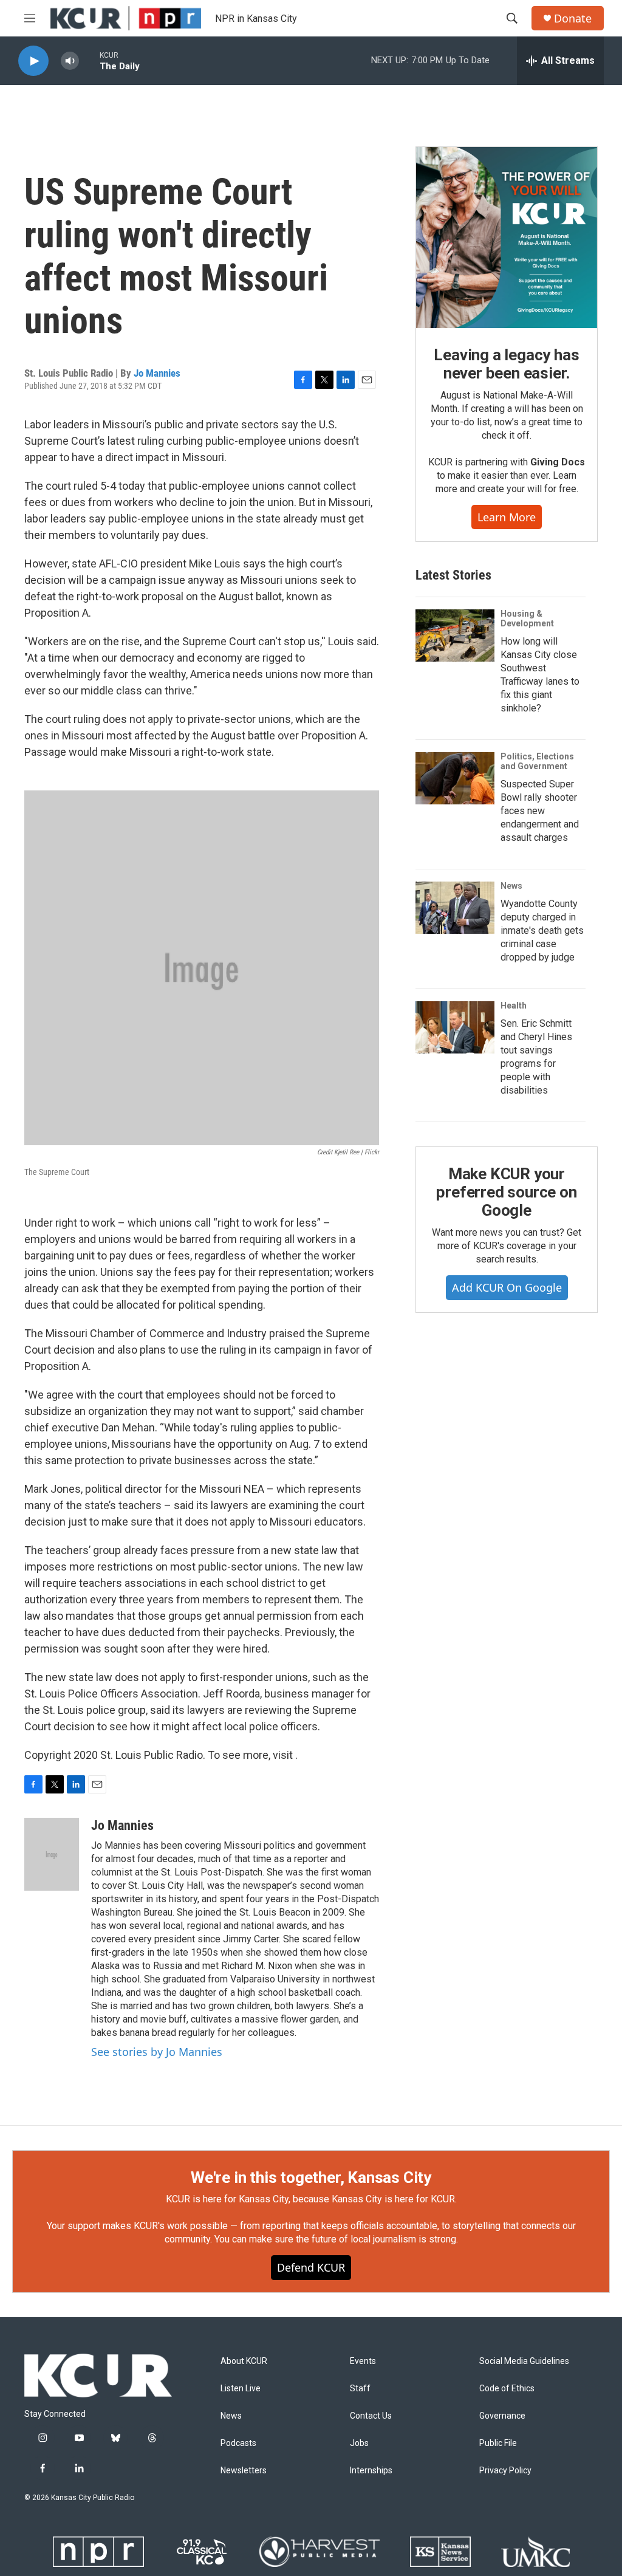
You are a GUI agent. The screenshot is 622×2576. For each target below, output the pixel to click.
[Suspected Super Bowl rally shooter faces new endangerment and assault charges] (455, 778)
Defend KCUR (311, 2267)
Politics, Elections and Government (537, 761)
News (511, 886)
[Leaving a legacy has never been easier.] (507, 238)
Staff (360, 2389)
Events (363, 2361)
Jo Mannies (157, 373)
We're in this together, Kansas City (311, 2177)
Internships (371, 2471)
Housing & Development (527, 618)
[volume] (70, 61)
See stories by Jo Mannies (157, 2052)
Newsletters (244, 2471)
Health (514, 1005)
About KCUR (244, 2361)
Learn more (507, 517)
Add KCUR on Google (507, 1287)
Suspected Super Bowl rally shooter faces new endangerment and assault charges (540, 811)
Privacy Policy (505, 2471)
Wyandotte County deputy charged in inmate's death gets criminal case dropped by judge (542, 930)
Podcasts (238, 2443)
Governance (502, 2416)
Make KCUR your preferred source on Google (506, 1192)
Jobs (359, 2443)
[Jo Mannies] (52, 1854)
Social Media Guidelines (524, 2361)
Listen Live (241, 2389)
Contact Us (371, 2416)
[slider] (89, 60)
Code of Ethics (507, 2389)
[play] (33, 61)
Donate (573, 19)
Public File (498, 2443)
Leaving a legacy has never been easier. (506, 364)
